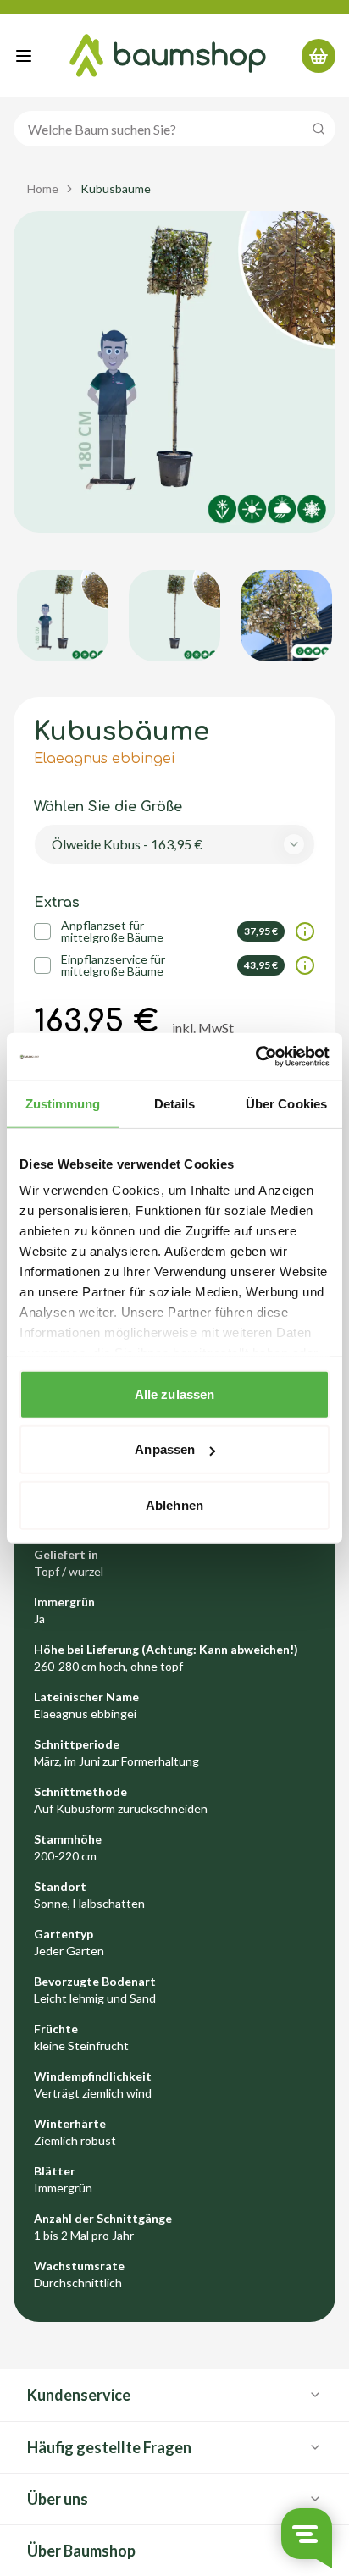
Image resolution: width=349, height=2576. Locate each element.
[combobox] (174, 844)
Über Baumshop (81, 2551)
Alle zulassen (174, 1393)
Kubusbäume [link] (116, 188)
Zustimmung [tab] (63, 1103)
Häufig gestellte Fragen (109, 2447)
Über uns (58, 2499)
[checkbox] (42, 931)
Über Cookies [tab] (286, 1103)
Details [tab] (175, 1103)
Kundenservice (79, 2395)
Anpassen (165, 1449)
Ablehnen (174, 1504)
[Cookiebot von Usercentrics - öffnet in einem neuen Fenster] (255, 1057)
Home (43, 188)
